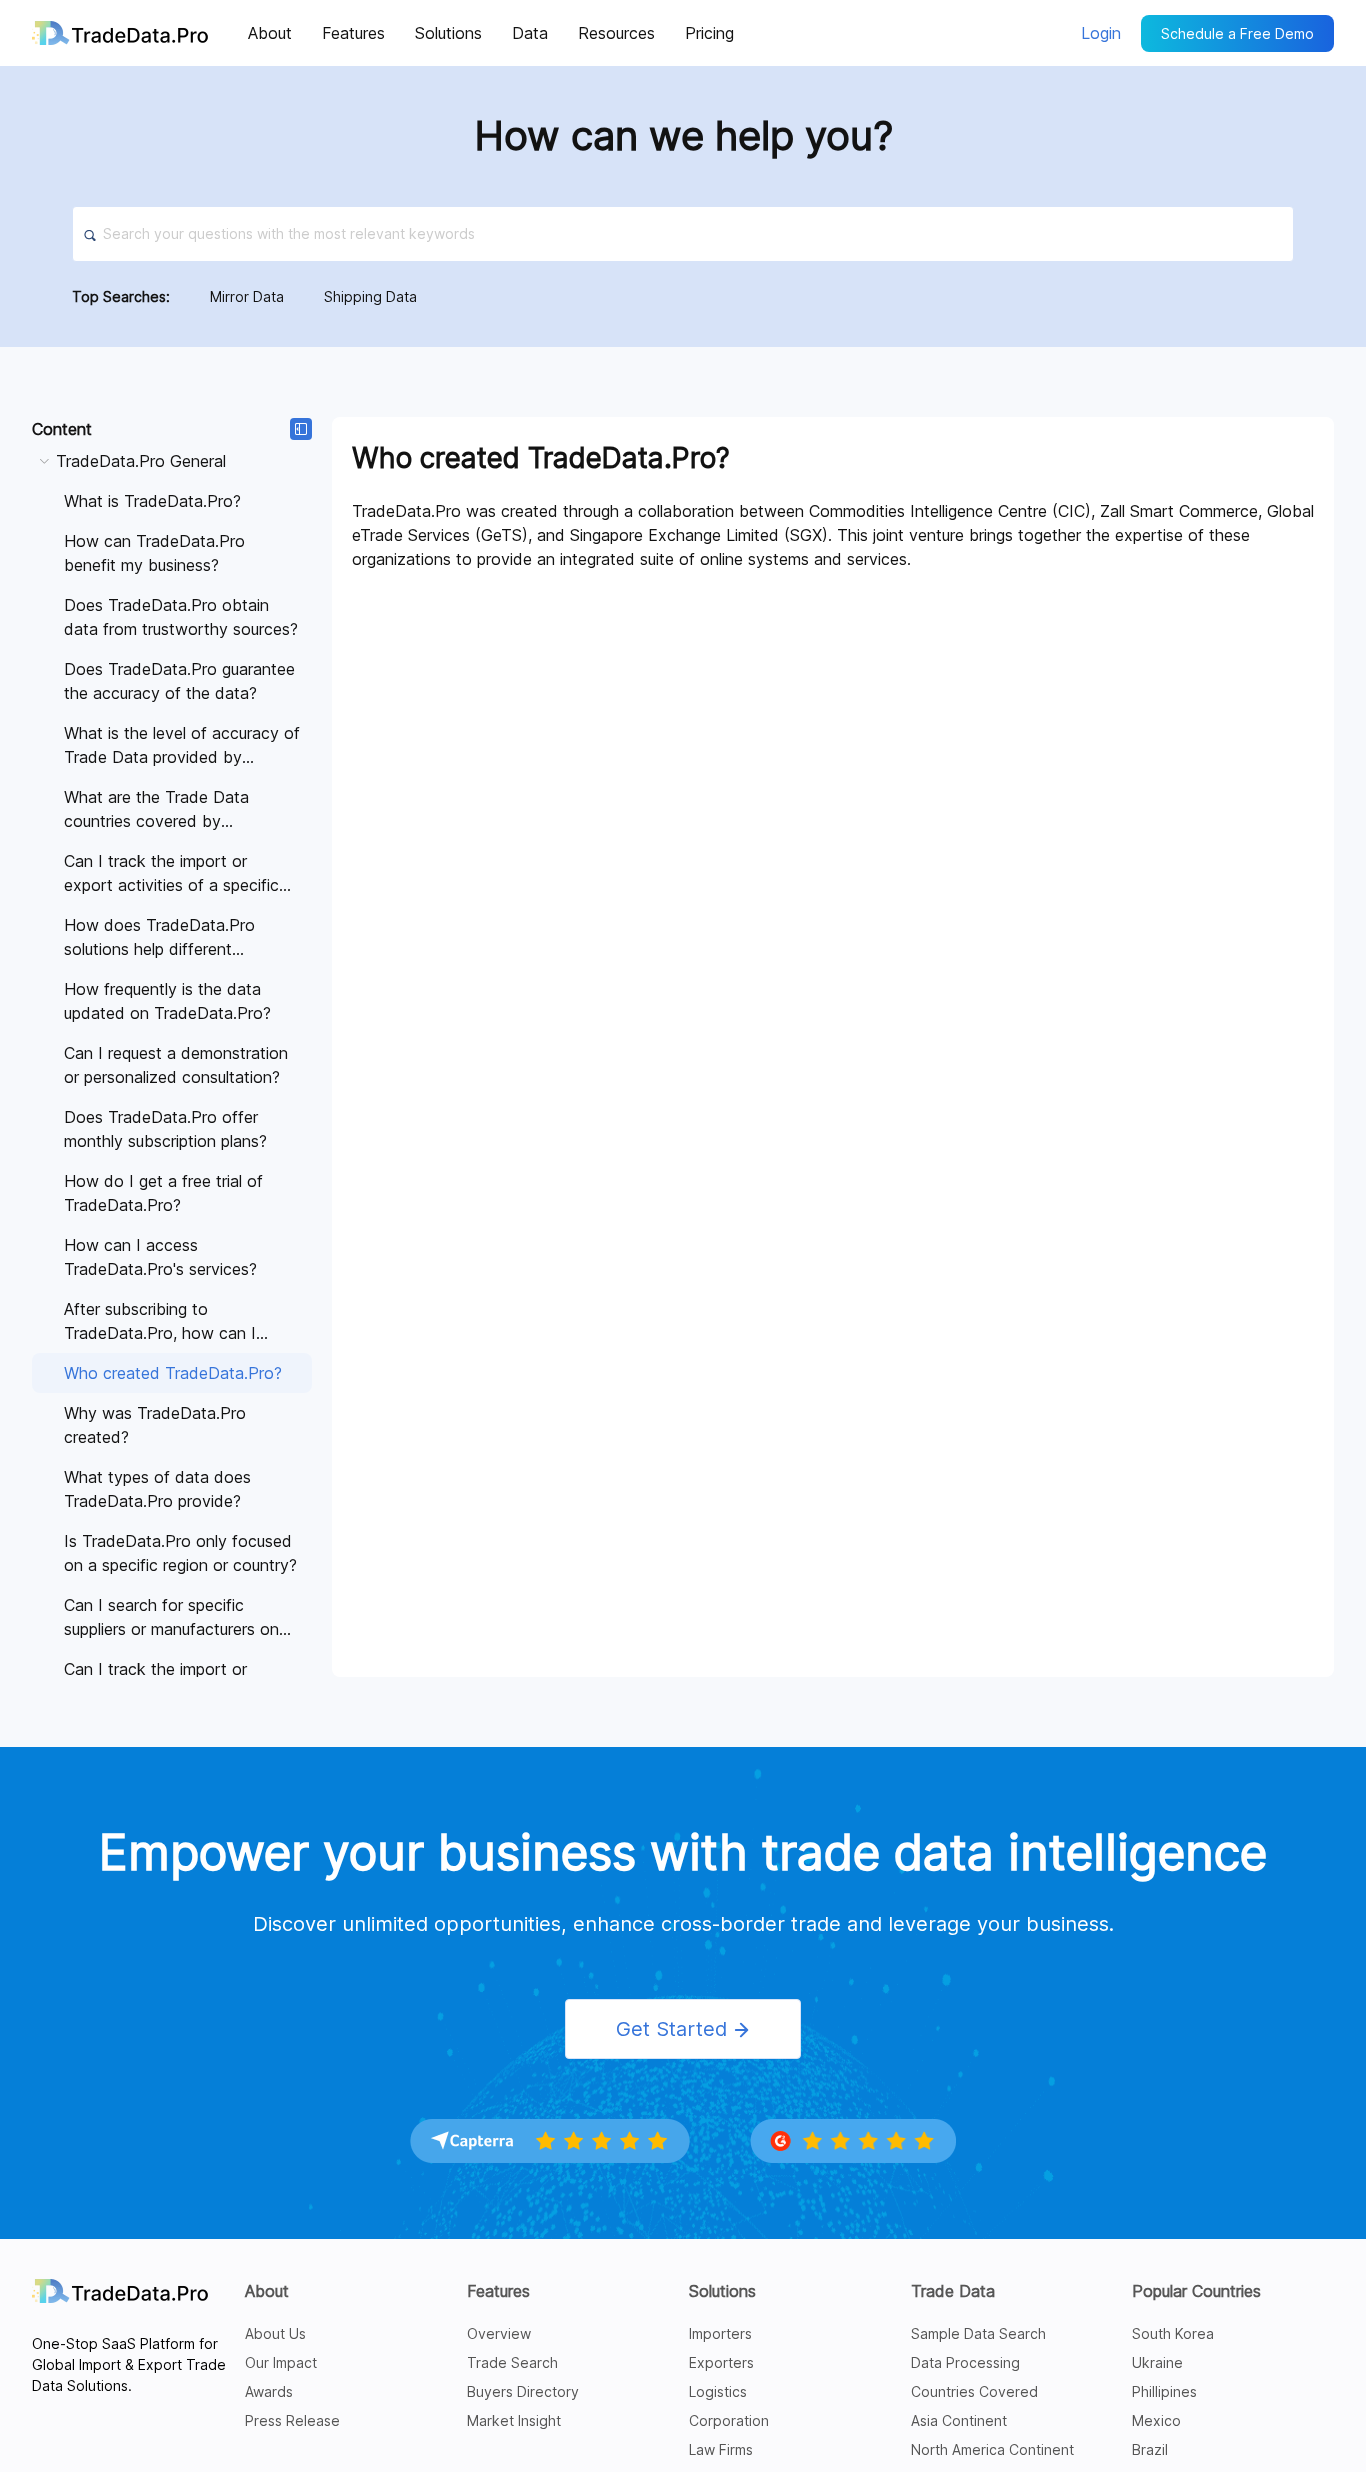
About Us (275, 2333)
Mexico (1156, 2420)
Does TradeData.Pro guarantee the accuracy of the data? (179, 681)
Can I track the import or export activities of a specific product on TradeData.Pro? (171, 874)
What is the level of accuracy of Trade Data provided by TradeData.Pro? (182, 746)
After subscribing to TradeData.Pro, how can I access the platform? (160, 1322)
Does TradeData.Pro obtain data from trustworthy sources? (181, 617)
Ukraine (1157, 2362)
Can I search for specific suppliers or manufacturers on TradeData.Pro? (171, 1618)
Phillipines (1164, 2391)
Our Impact (281, 2362)
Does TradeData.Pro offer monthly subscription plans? (165, 1129)
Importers (720, 2333)
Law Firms (721, 2449)
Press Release (292, 2420)
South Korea (1173, 2333)
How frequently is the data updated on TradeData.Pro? (167, 1001)
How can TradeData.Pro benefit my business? (154, 553)
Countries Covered (974, 2391)
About (267, 2291)
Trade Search (512, 2362)
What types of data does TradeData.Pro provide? (157, 1489)
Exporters (721, 2362)
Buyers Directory (523, 2391)
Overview (499, 2333)
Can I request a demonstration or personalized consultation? (176, 1065)
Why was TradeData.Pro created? (155, 1425)
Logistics (718, 2391)
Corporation (729, 2420)
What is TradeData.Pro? (152, 501)
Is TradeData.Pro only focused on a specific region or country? (180, 1553)
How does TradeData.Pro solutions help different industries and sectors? (159, 938)
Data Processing (965, 2362)
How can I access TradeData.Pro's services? (160, 1257)
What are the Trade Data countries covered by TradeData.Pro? (156, 810)
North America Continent (992, 2449)
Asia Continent (959, 2420)
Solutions (722, 2291)
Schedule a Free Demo (1237, 33)
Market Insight (514, 2420)
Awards (269, 2391)
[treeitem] (172, 1269)
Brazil (1150, 2449)
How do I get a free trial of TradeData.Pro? (163, 1193)
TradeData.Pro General (141, 461)
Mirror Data (247, 296)
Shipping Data (370, 296)
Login (1101, 33)
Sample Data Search (978, 2333)
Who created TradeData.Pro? (173, 1373)
